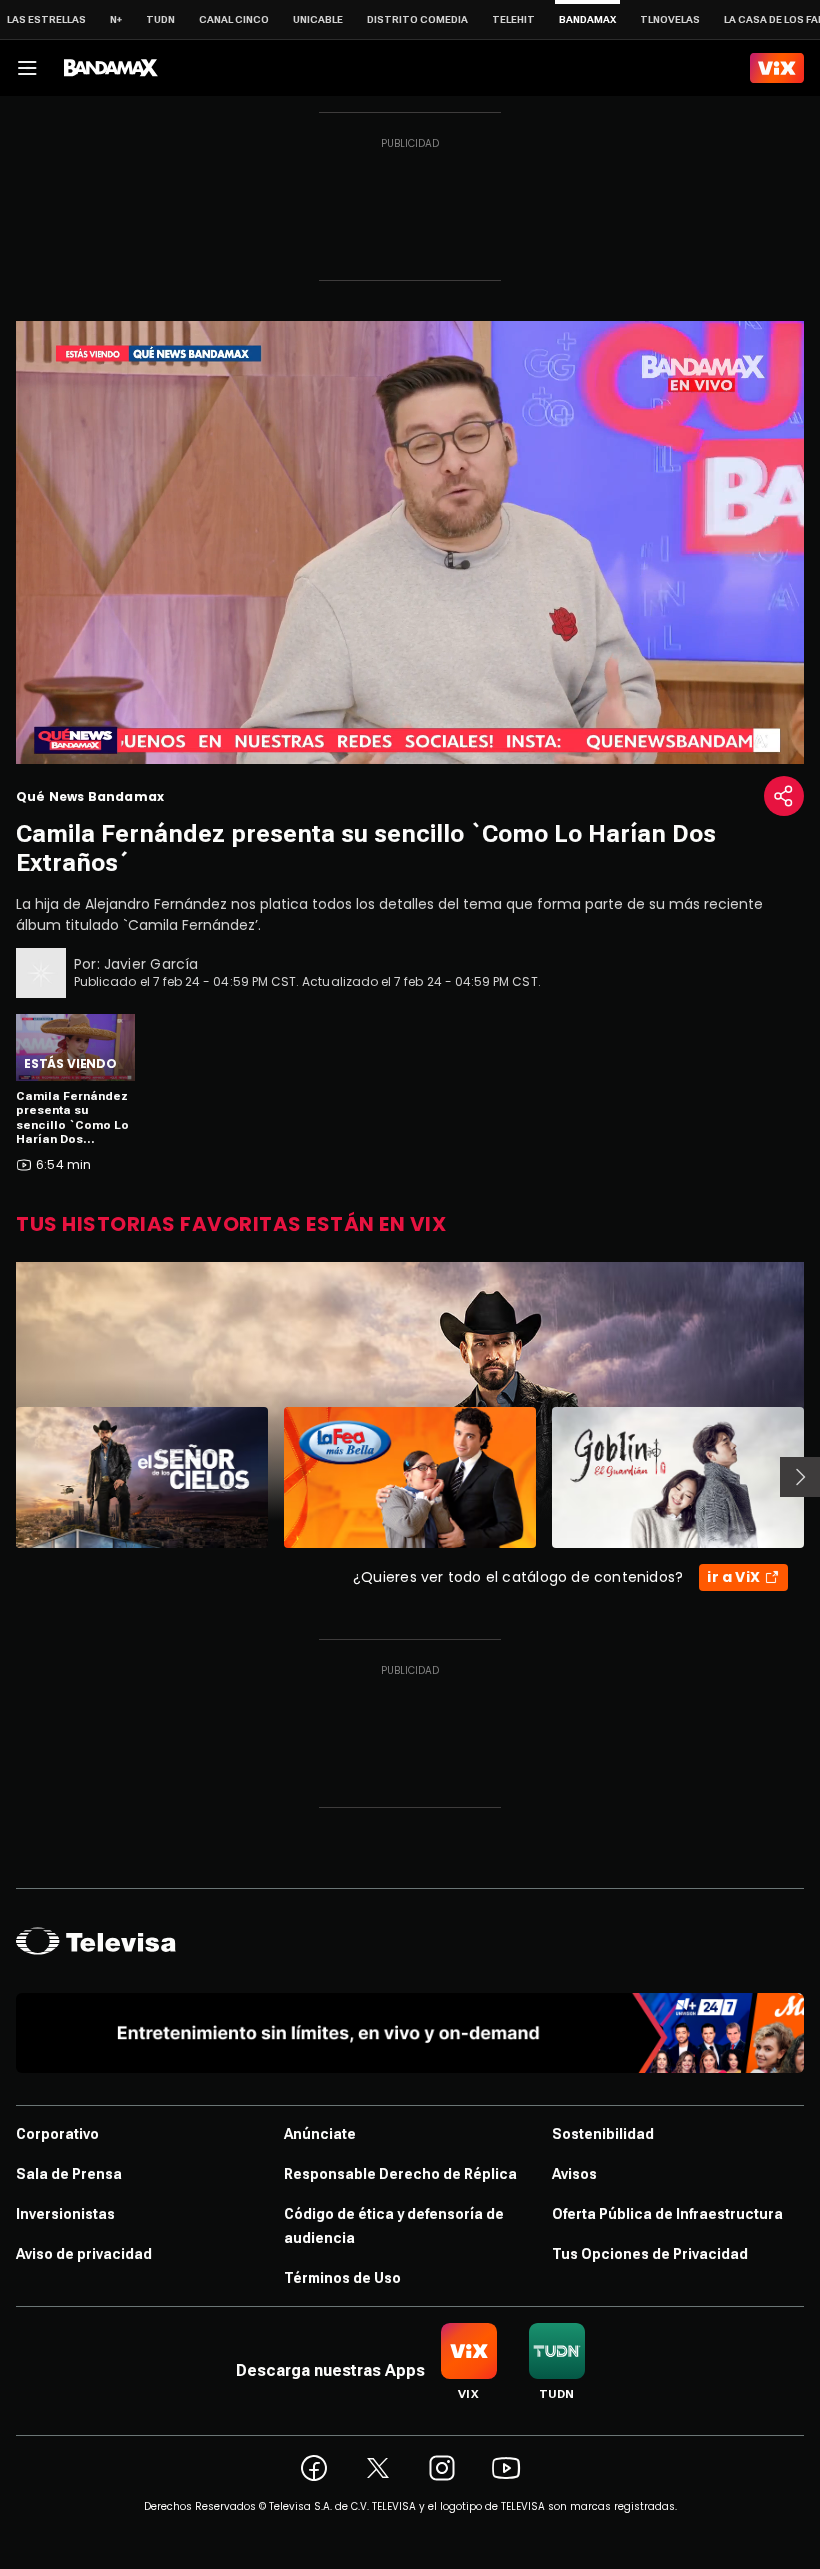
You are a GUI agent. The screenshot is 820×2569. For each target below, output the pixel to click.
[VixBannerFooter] (410, 2033)
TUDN (160, 19)
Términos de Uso (342, 2278)
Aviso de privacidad (84, 2254)
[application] (410, 542)
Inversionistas (65, 2214)
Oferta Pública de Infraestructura (667, 2214)
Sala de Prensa (69, 2174)
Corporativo (57, 2134)
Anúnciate (320, 2134)
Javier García (151, 964)
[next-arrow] (800, 1477)
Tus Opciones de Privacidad (650, 2254)
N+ (116, 19)
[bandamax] (111, 68)
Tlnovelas (670, 19)
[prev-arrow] (3, 1477)
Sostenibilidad (603, 2134)
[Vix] (777, 68)
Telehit (513, 19)
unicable (318, 19)
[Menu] (27, 68)
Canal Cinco (234, 19)
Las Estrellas (46, 19)
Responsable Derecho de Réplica (400, 2174)
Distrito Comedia (417, 19)
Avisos (574, 2174)
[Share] (784, 796)
